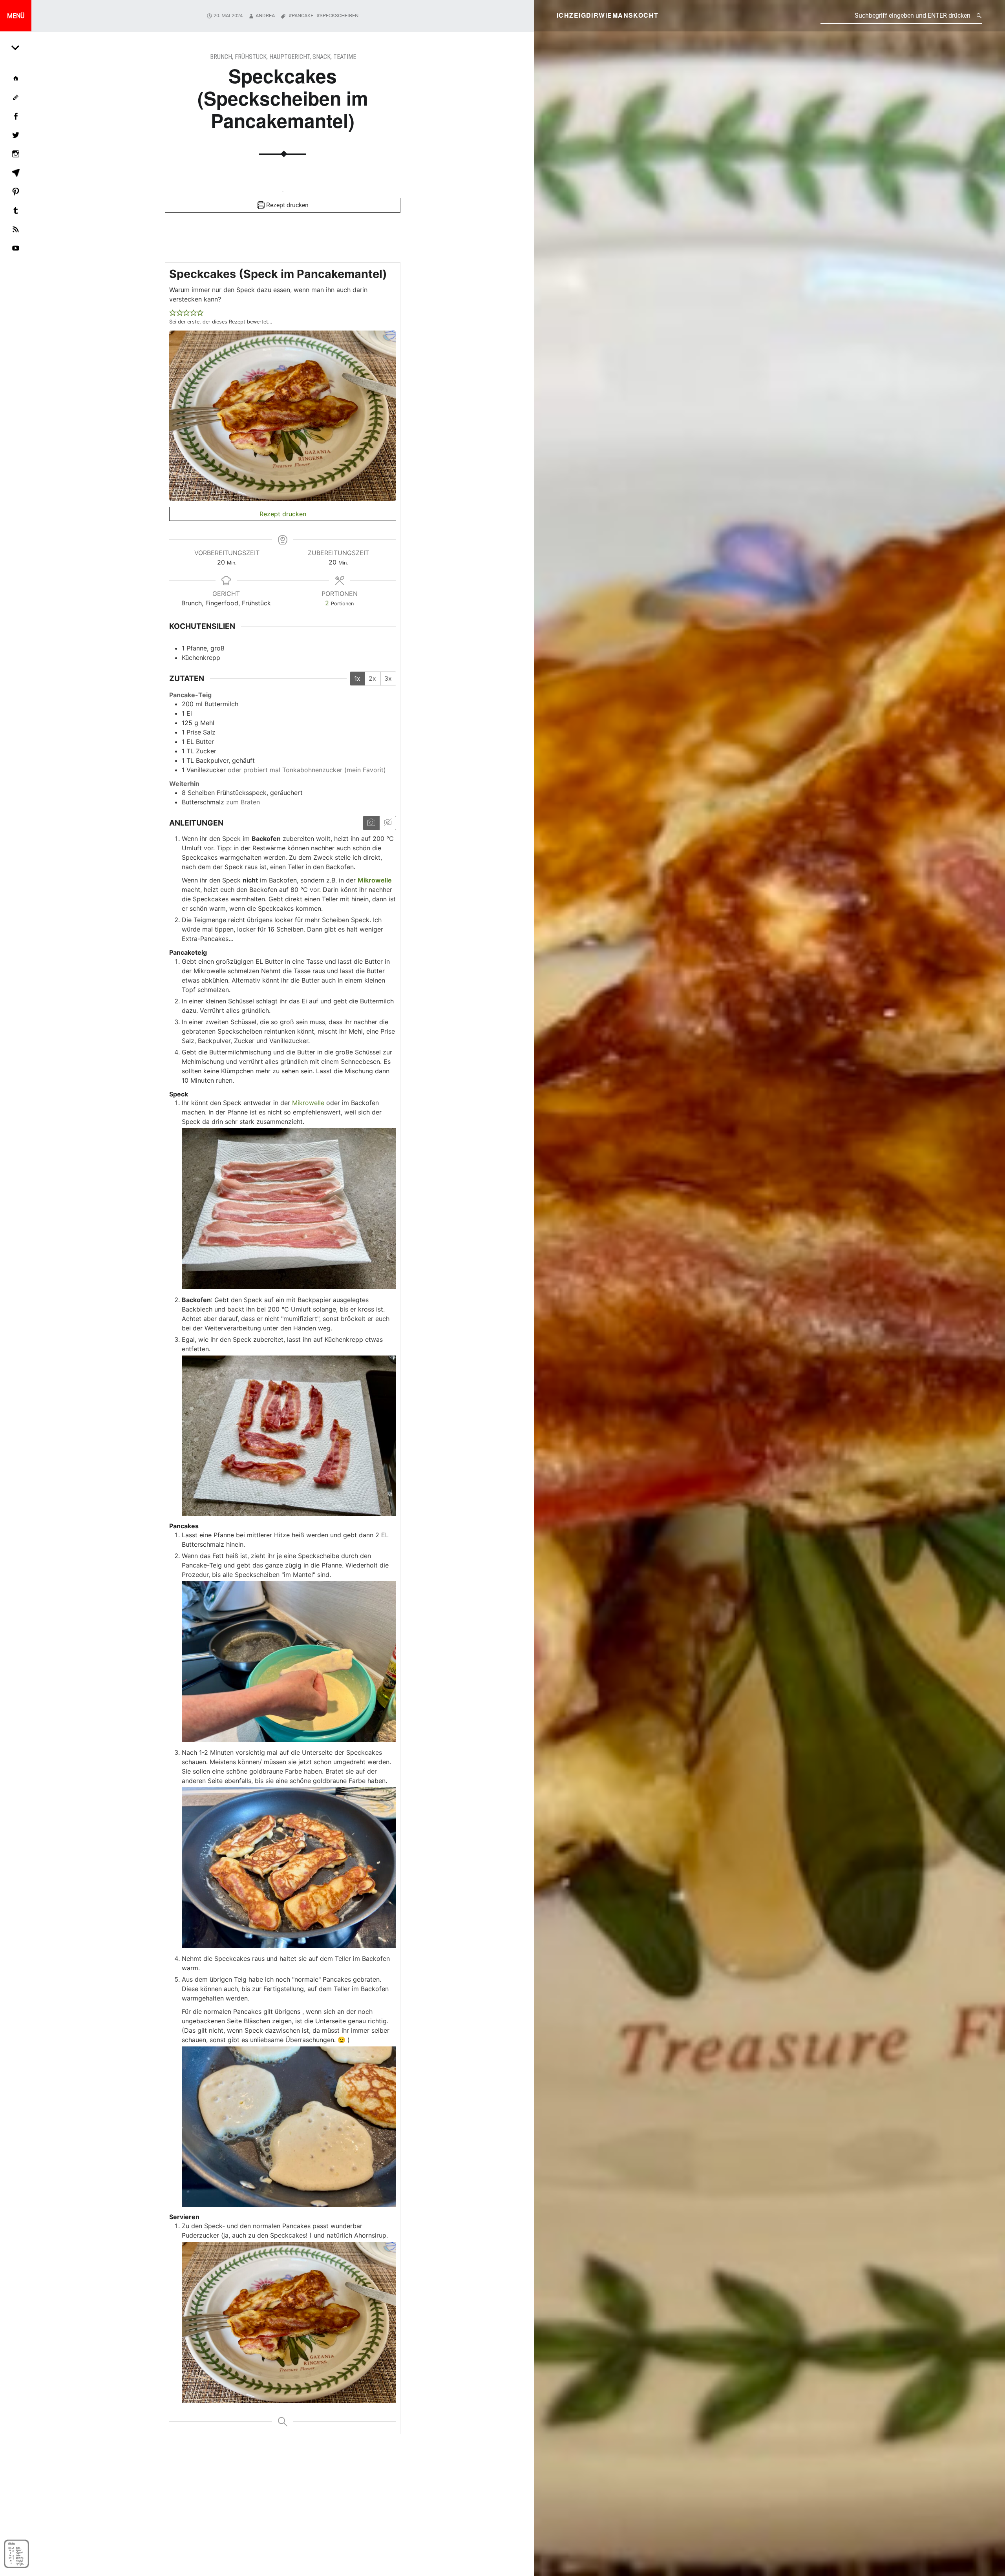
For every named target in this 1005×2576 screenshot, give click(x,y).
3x (388, 678)
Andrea (265, 16)
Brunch (221, 57)
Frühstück (251, 57)
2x (372, 678)
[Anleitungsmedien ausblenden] (387, 823)
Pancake (302, 16)
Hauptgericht (290, 57)
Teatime (345, 57)
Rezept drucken (287, 205)
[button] (173, 312)
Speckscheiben (339, 16)
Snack (322, 57)
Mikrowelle (308, 1103)
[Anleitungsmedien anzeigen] (371, 823)
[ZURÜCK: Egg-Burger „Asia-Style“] (16, 47)
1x (357, 678)
